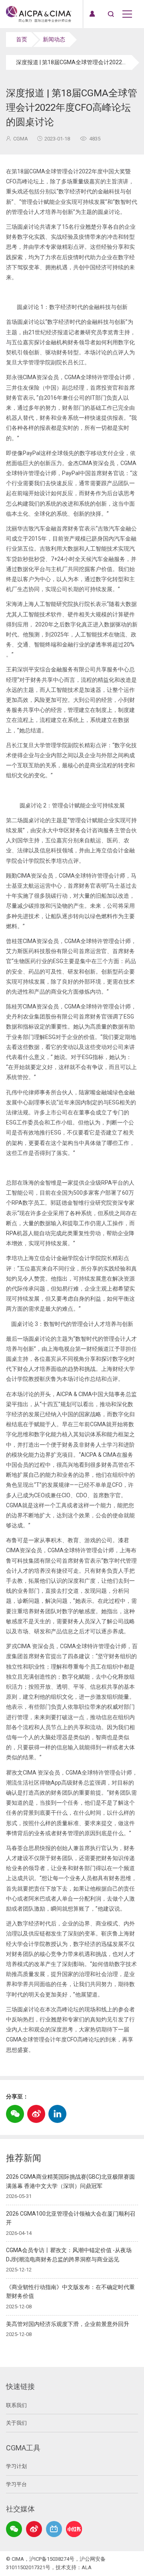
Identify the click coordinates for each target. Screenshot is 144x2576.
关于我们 (16, 2423)
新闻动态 (54, 39)
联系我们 (16, 2405)
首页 (22, 39)
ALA (87, 2567)
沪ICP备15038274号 (52, 2559)
